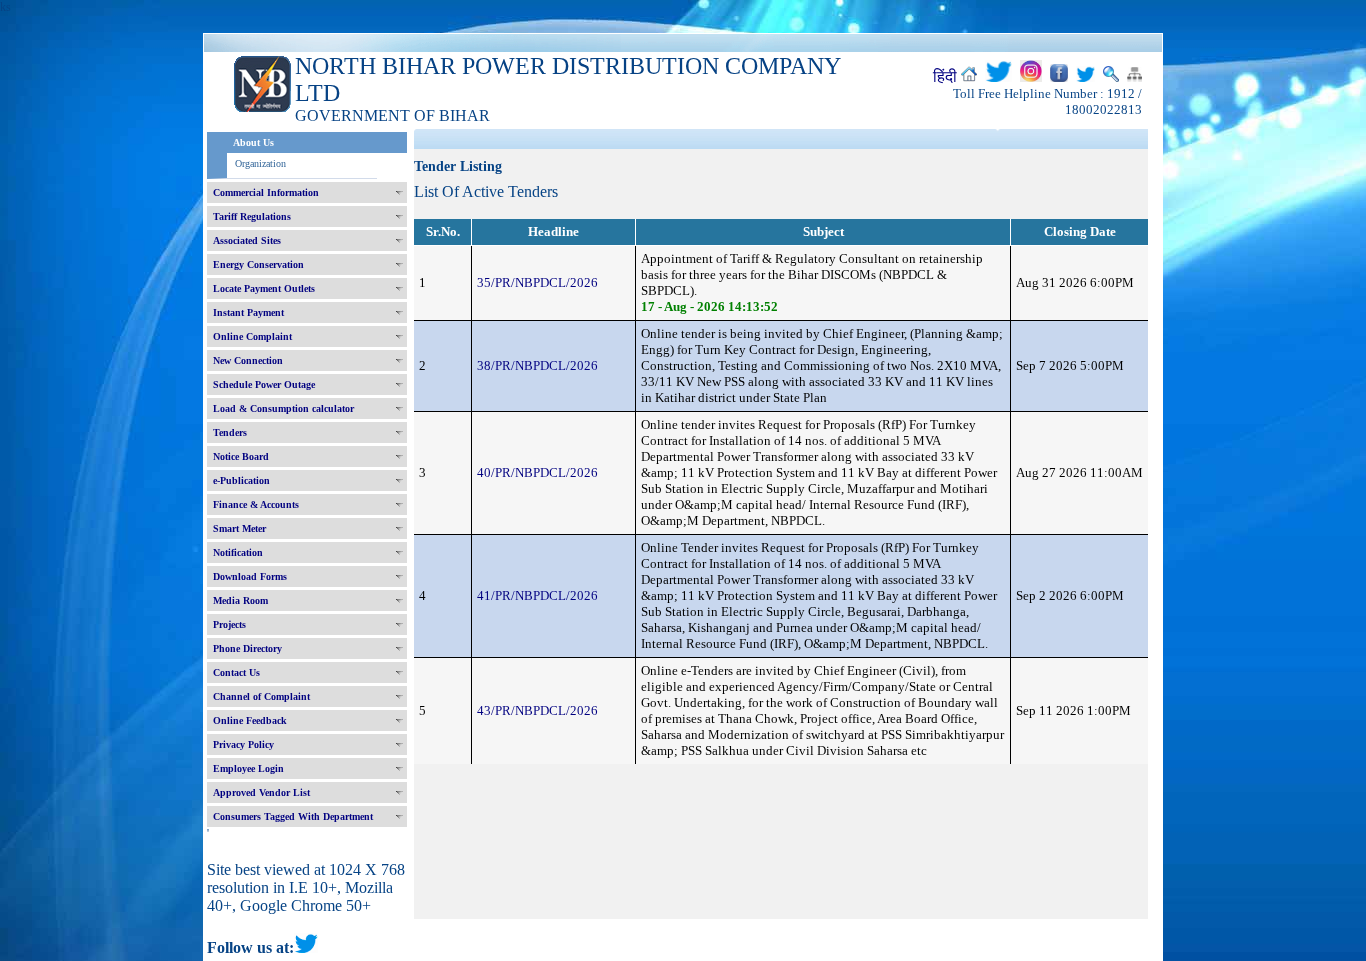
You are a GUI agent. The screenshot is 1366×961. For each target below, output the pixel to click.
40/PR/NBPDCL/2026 (537, 472)
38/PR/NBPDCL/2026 (537, 365)
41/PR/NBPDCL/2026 (537, 595)
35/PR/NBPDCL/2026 (537, 282)
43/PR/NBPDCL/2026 (537, 710)
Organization (260, 163)
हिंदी (945, 76)
